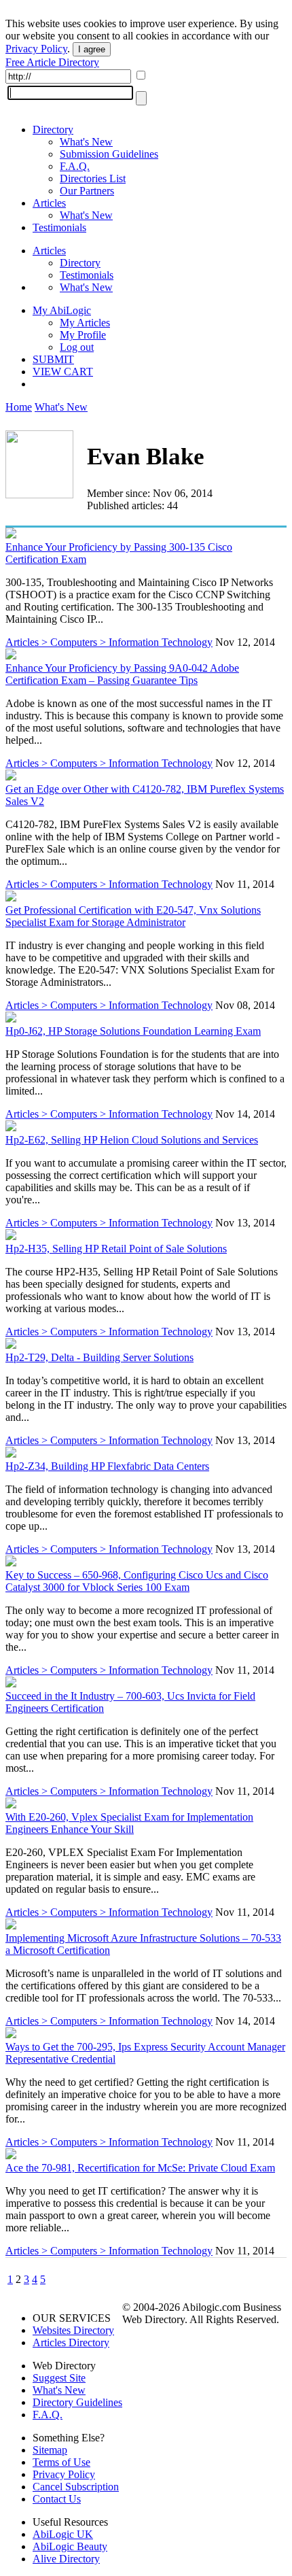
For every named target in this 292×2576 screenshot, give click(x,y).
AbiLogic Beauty (70, 2546)
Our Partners (87, 191)
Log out (77, 347)
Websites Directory (73, 2330)
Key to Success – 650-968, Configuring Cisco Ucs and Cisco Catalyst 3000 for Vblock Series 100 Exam (137, 1581)
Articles (49, 203)
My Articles (85, 323)
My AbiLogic (62, 310)
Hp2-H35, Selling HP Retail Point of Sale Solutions (116, 1249)
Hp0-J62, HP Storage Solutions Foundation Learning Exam (133, 1031)
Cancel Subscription (76, 2487)
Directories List (93, 178)
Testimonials (59, 227)
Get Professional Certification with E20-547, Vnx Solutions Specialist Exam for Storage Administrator (133, 916)
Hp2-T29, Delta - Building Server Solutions (99, 1357)
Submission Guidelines (109, 154)
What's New (86, 142)
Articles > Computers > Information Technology (109, 642)
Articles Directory (71, 2342)
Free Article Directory (52, 62)
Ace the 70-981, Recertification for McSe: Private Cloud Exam (140, 2168)
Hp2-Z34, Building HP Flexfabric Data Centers (107, 1466)
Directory (53, 130)
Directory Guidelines (77, 2402)
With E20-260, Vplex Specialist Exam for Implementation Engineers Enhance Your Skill (129, 1823)
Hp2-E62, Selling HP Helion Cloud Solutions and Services (132, 1140)
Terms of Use (61, 2462)
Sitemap (50, 2450)
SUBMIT (53, 359)
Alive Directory (66, 2559)
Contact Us (57, 2499)
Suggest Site (59, 2378)
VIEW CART (63, 372)
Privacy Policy (36, 49)
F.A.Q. (75, 166)
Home (19, 407)
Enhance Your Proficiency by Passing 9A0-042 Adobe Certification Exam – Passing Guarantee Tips (122, 674)
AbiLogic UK (63, 2534)
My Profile (83, 335)
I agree (92, 49)
